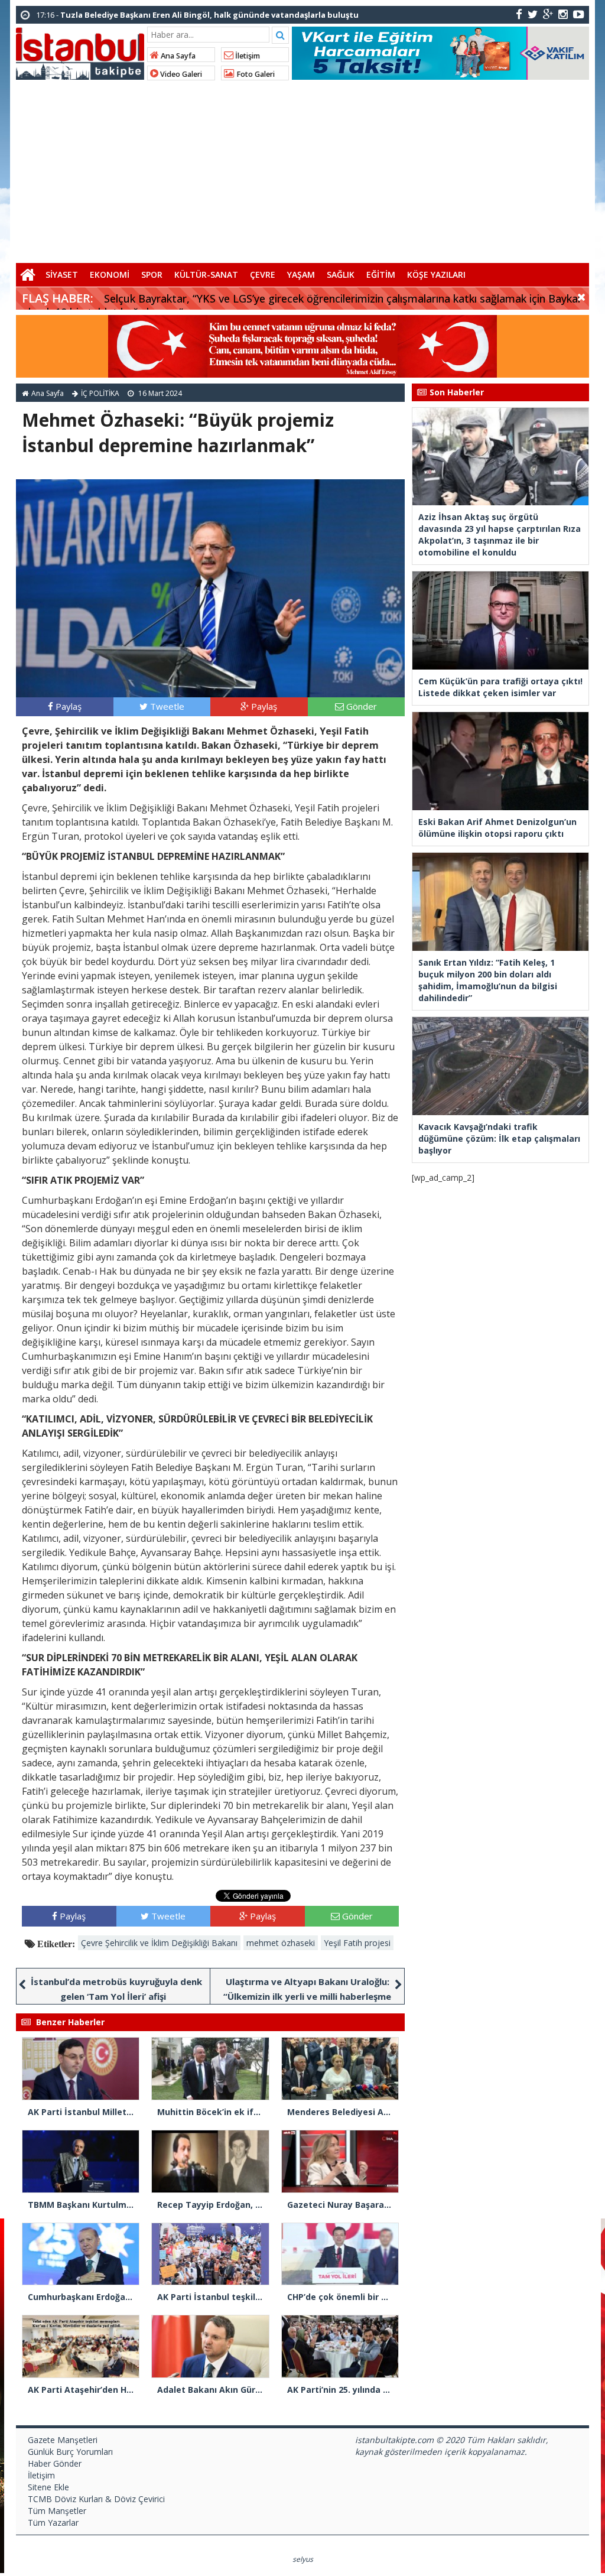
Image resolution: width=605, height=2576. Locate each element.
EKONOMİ (110, 275)
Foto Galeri (255, 74)
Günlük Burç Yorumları (70, 2452)
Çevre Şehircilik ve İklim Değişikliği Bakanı (159, 1943)
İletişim (247, 56)
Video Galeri (180, 74)
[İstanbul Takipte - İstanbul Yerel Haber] (80, 51)
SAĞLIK (341, 275)
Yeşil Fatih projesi (357, 1943)
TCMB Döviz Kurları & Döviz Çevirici (96, 2499)
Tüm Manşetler (57, 2511)
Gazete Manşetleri (63, 2440)
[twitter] (533, 14)
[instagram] (563, 14)
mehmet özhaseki (281, 1943)
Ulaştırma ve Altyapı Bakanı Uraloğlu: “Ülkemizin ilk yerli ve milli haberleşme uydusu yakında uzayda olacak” (307, 1996)
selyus (303, 2559)
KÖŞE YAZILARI (436, 275)
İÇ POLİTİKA (100, 393)
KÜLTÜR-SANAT (206, 275)
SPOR (152, 275)
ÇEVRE (263, 275)
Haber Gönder (55, 2463)
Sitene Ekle (48, 2487)
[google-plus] (548, 14)
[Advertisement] (302, 171)
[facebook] (519, 14)
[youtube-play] (579, 14)
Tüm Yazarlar (53, 2523)
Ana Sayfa (177, 56)
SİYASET (62, 275)
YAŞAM (301, 275)
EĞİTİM (381, 275)
